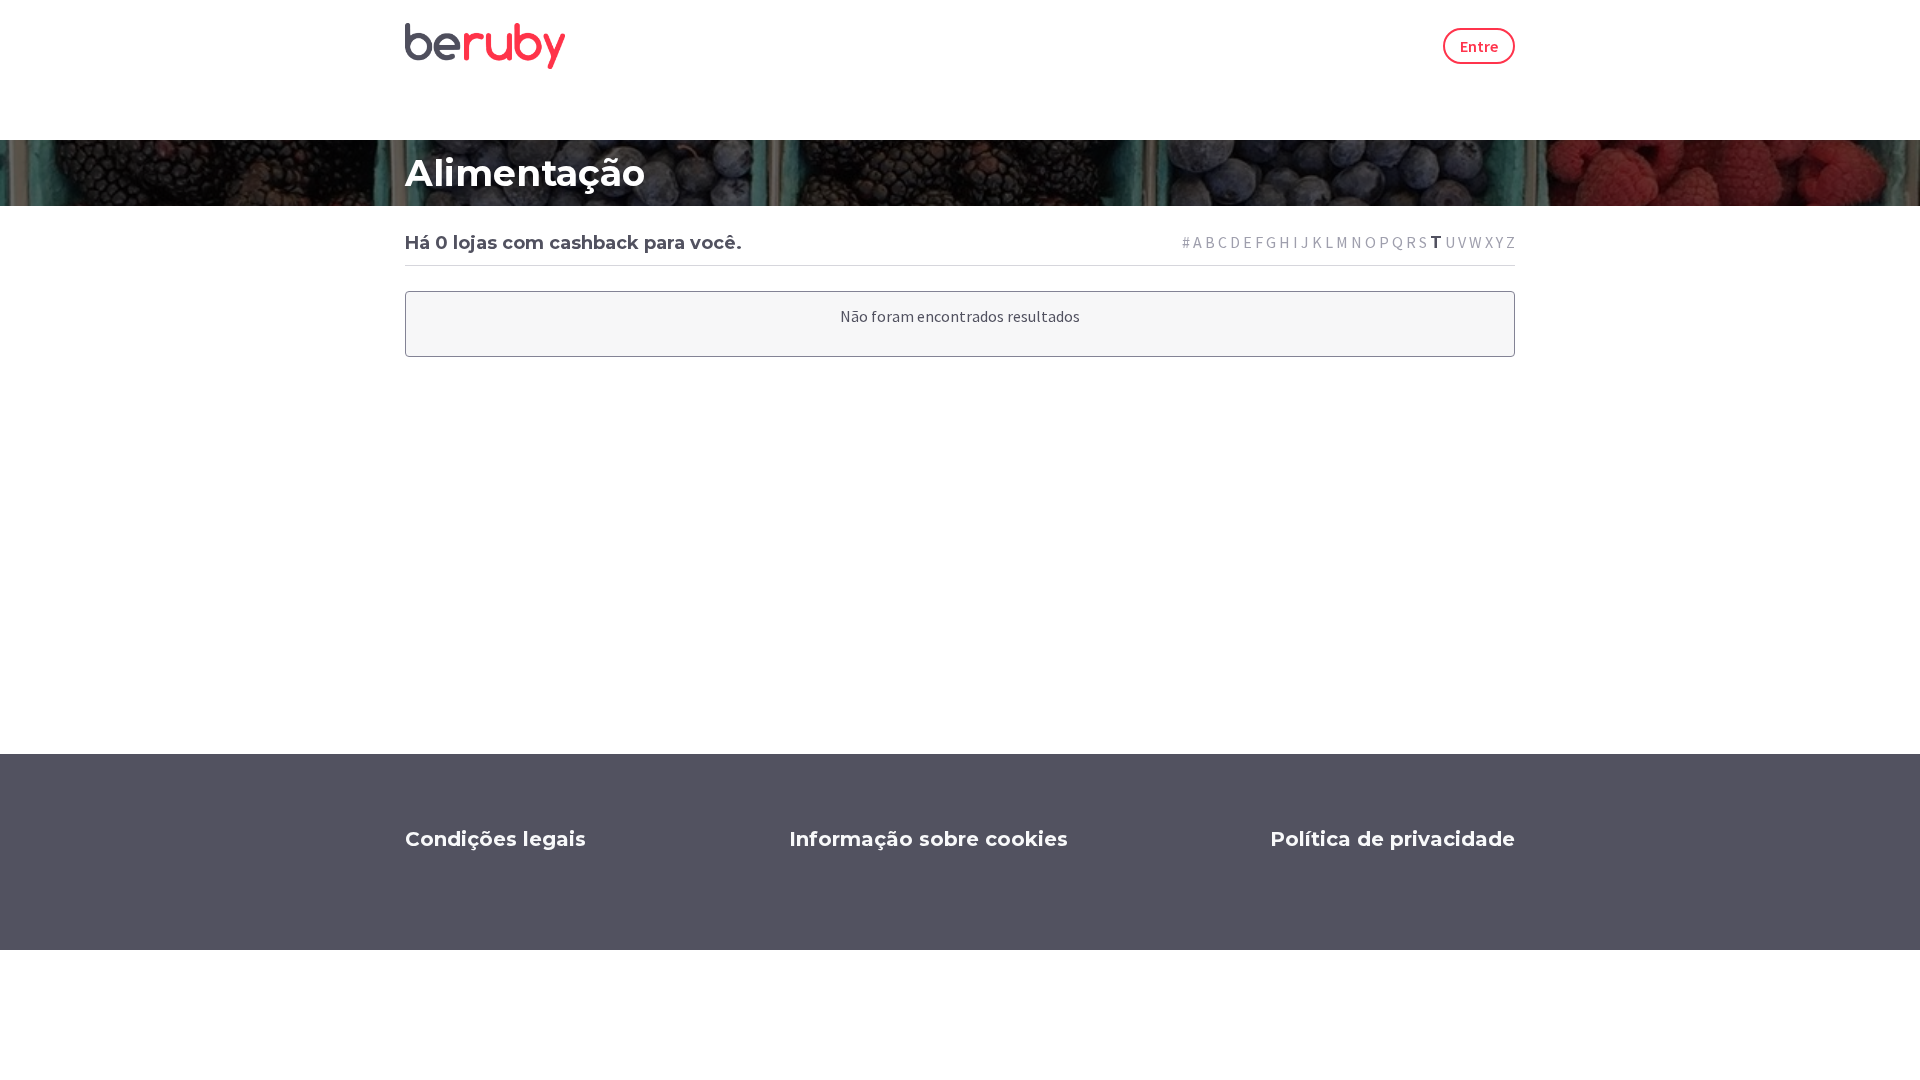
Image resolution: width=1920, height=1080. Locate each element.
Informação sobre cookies (928, 839)
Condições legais (495, 839)
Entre (1479, 46)
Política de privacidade (1392, 839)
